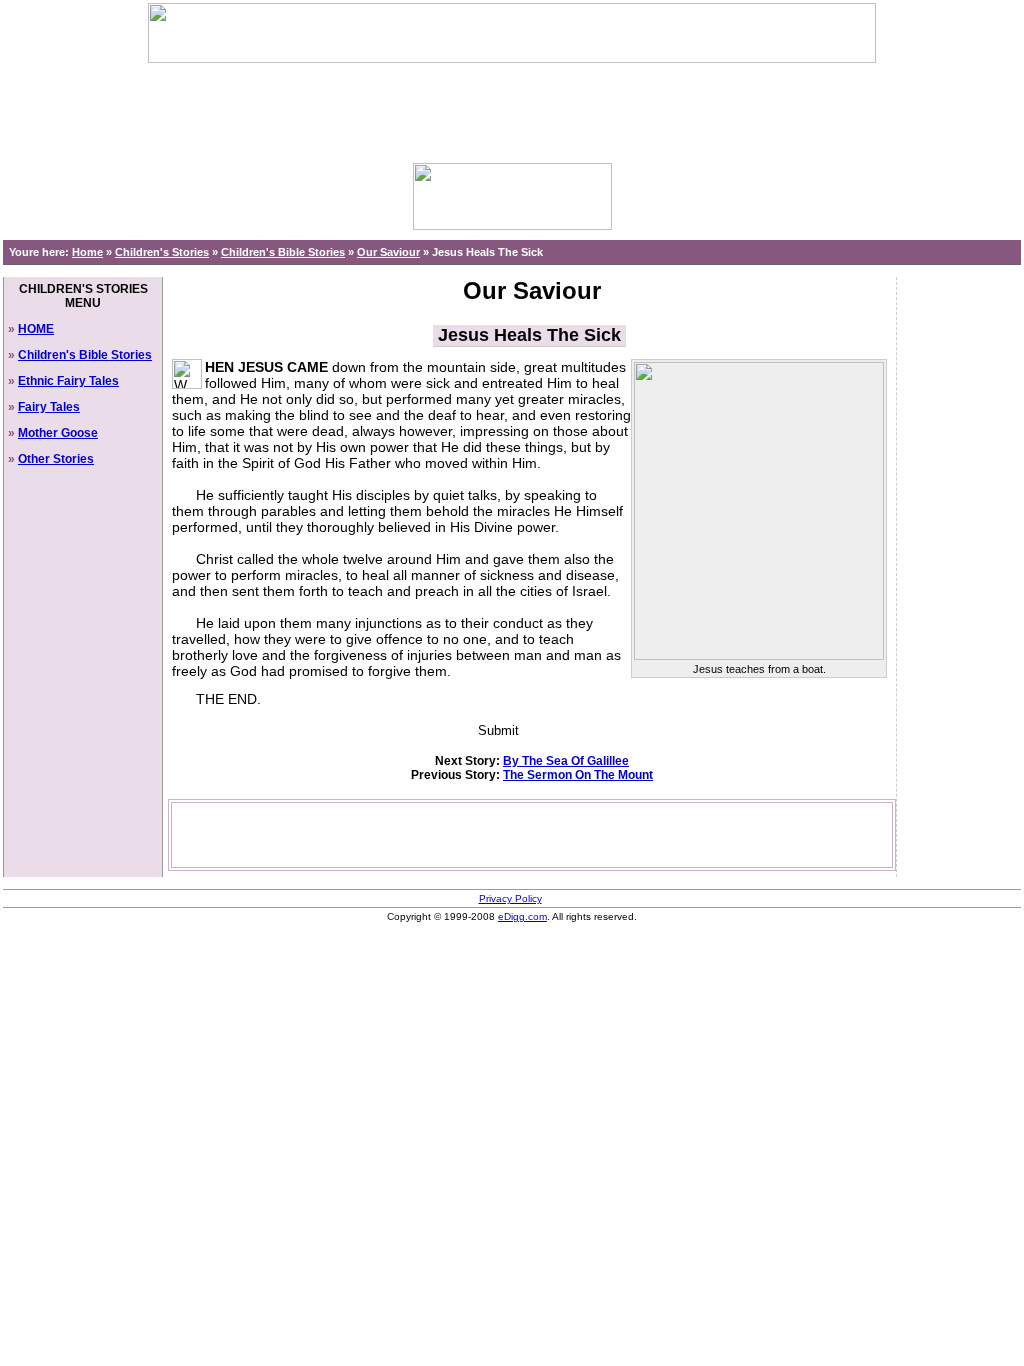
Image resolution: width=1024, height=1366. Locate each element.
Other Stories (56, 459)
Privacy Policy (510, 898)
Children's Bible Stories (283, 252)
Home (87, 252)
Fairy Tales (49, 407)
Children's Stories (162, 252)
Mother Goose (58, 433)
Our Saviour (388, 252)
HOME (36, 329)
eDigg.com (522, 916)
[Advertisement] (512, 108)
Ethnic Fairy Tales (68, 381)
